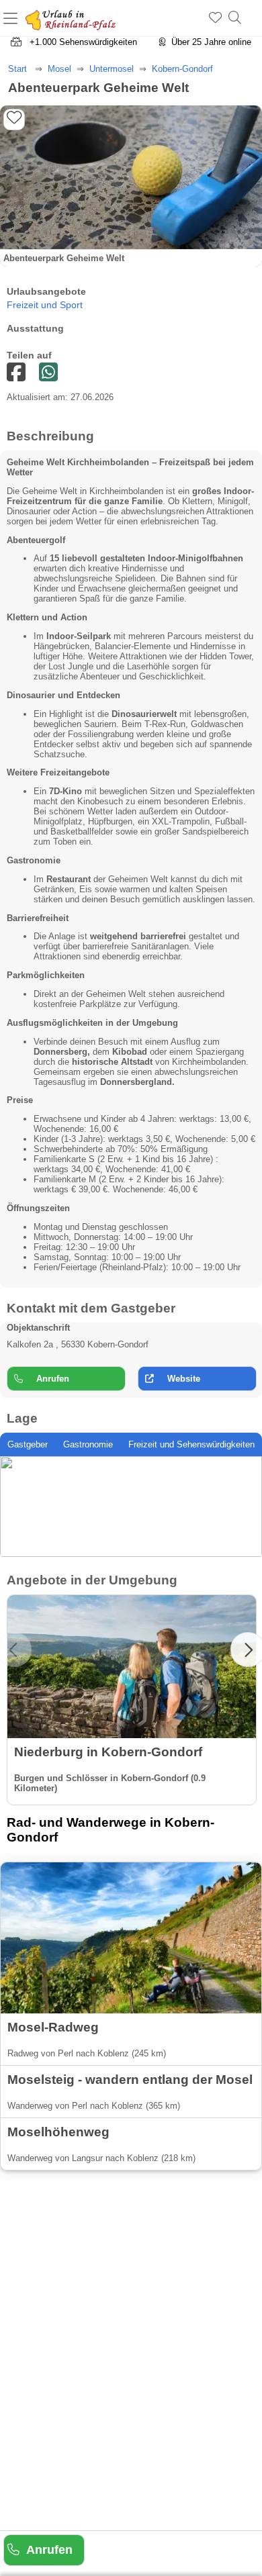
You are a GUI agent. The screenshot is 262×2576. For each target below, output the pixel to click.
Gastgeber (28, 1444)
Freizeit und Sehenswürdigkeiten (191, 1444)
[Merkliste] (215, 18)
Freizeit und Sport (45, 305)
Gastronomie (88, 1444)
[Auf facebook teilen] (48, 373)
